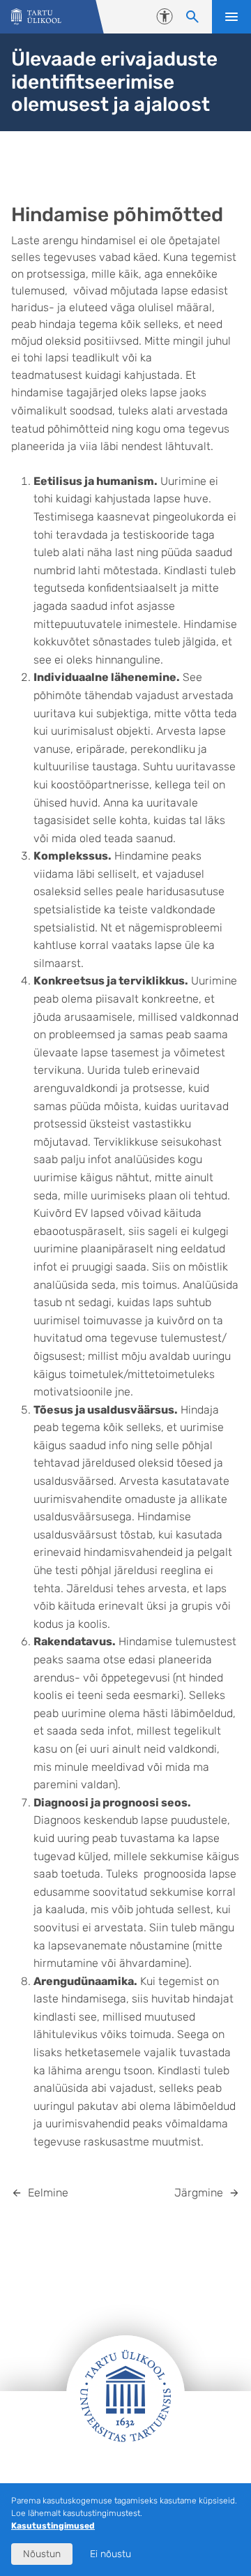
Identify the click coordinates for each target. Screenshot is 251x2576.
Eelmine (48, 2193)
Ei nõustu (111, 2554)
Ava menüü (231, 17)
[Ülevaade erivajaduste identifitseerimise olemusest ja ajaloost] (36, 17)
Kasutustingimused (53, 2526)
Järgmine (199, 2193)
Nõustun (42, 2554)
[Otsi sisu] (192, 17)
